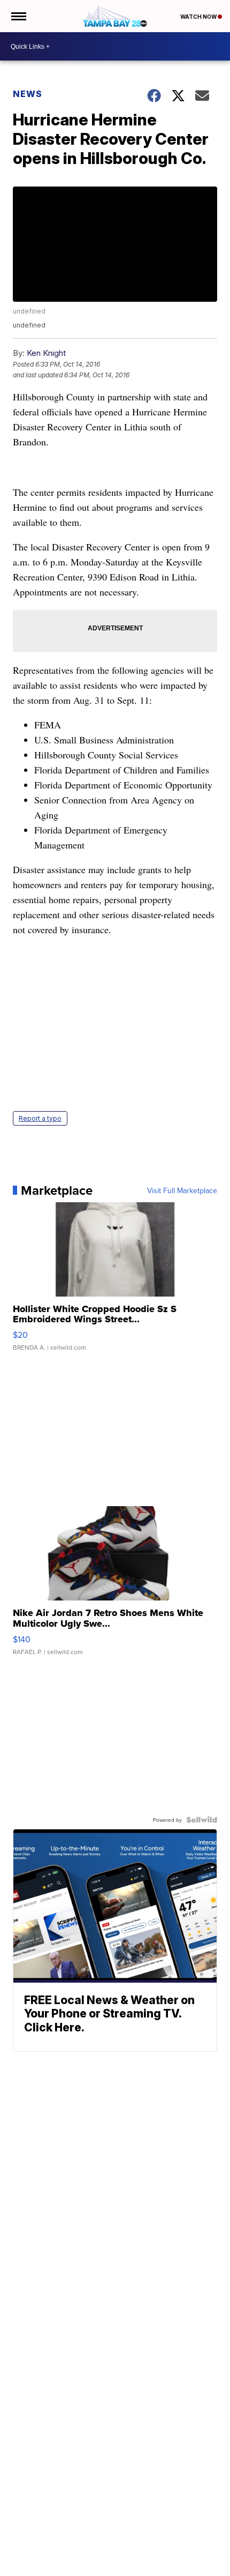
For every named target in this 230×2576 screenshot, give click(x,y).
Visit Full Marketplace (182, 1190)
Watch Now (199, 17)
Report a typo (40, 1118)
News (28, 94)
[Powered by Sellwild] (202, 1820)
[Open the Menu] (18, 16)
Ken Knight (46, 353)
